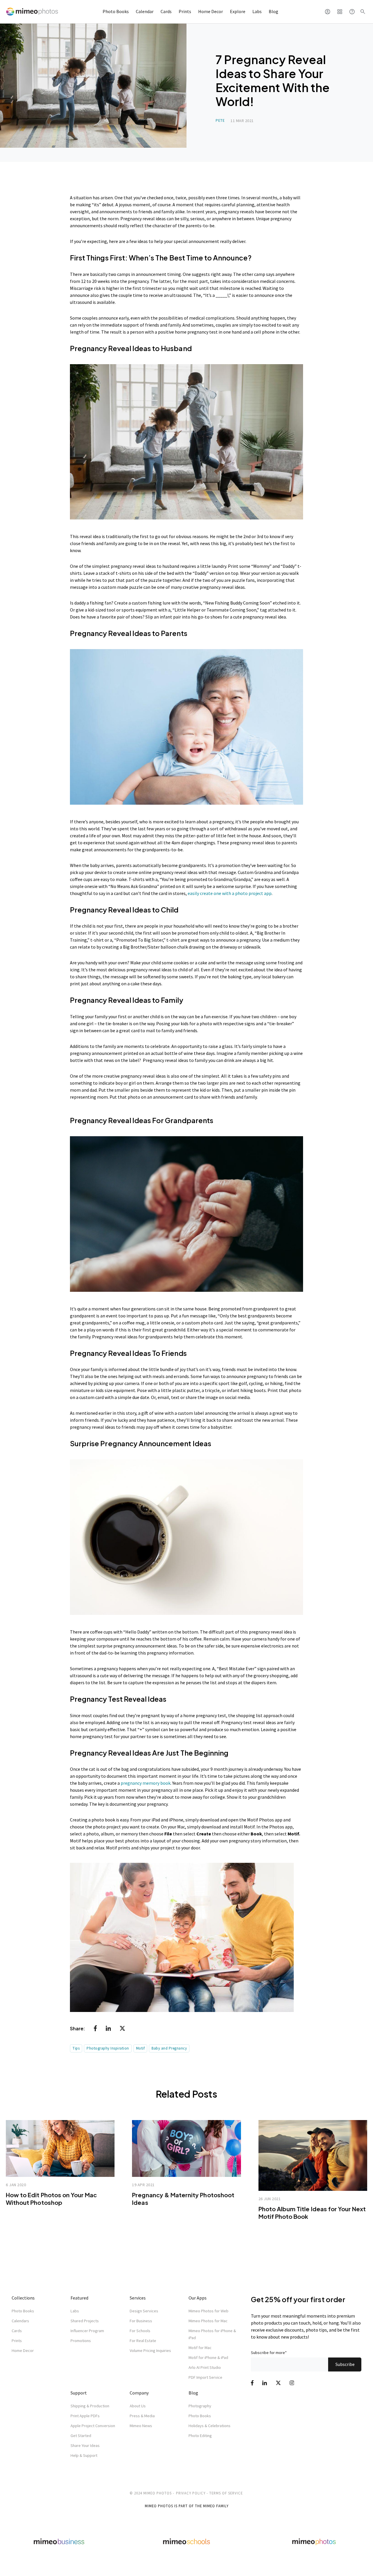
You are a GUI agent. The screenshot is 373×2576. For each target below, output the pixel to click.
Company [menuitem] (139, 2393)
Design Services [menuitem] (144, 2311)
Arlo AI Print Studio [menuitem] (205, 2367)
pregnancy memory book (146, 1783)
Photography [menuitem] (200, 2406)
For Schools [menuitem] (140, 2331)
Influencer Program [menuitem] (87, 2331)
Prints (185, 11)
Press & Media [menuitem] (142, 2416)
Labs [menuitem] (75, 2311)
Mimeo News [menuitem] (141, 2426)
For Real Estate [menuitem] (143, 2341)
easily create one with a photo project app (230, 893)
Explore (238, 11)
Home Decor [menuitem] (23, 2351)
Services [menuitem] (138, 2298)
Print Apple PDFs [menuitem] (85, 2416)
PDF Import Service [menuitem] (205, 2377)
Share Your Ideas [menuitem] (85, 2445)
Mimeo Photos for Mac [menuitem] (208, 2321)
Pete (220, 120)
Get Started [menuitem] (81, 2436)
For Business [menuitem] (141, 2321)
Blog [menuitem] (193, 2393)
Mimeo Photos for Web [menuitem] (209, 2311)
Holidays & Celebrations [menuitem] (210, 2426)
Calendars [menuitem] (20, 2321)
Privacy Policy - (192, 2493)
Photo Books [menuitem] (23, 2311)
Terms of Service (226, 2493)
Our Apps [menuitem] (198, 2298)
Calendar (145, 11)
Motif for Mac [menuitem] (200, 2348)
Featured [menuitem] (79, 2298)
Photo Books (116, 11)
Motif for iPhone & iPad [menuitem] (208, 2357)
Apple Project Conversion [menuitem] (93, 2426)
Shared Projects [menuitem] (85, 2321)
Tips (76, 2048)
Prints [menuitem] (17, 2341)
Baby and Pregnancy (169, 2048)
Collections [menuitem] (23, 2298)
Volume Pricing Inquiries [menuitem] (150, 2351)
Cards (166, 11)
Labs (257, 11)
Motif (140, 2048)
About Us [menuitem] (138, 2406)
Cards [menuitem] (17, 2331)
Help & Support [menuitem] (84, 2455)
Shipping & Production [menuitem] (90, 2406)
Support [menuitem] (79, 2393)
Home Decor (211, 11)
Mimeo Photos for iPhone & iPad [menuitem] (212, 2334)
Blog (273, 11)
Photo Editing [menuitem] (200, 2436)
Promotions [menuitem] (81, 2341)
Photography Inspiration (108, 2048)
